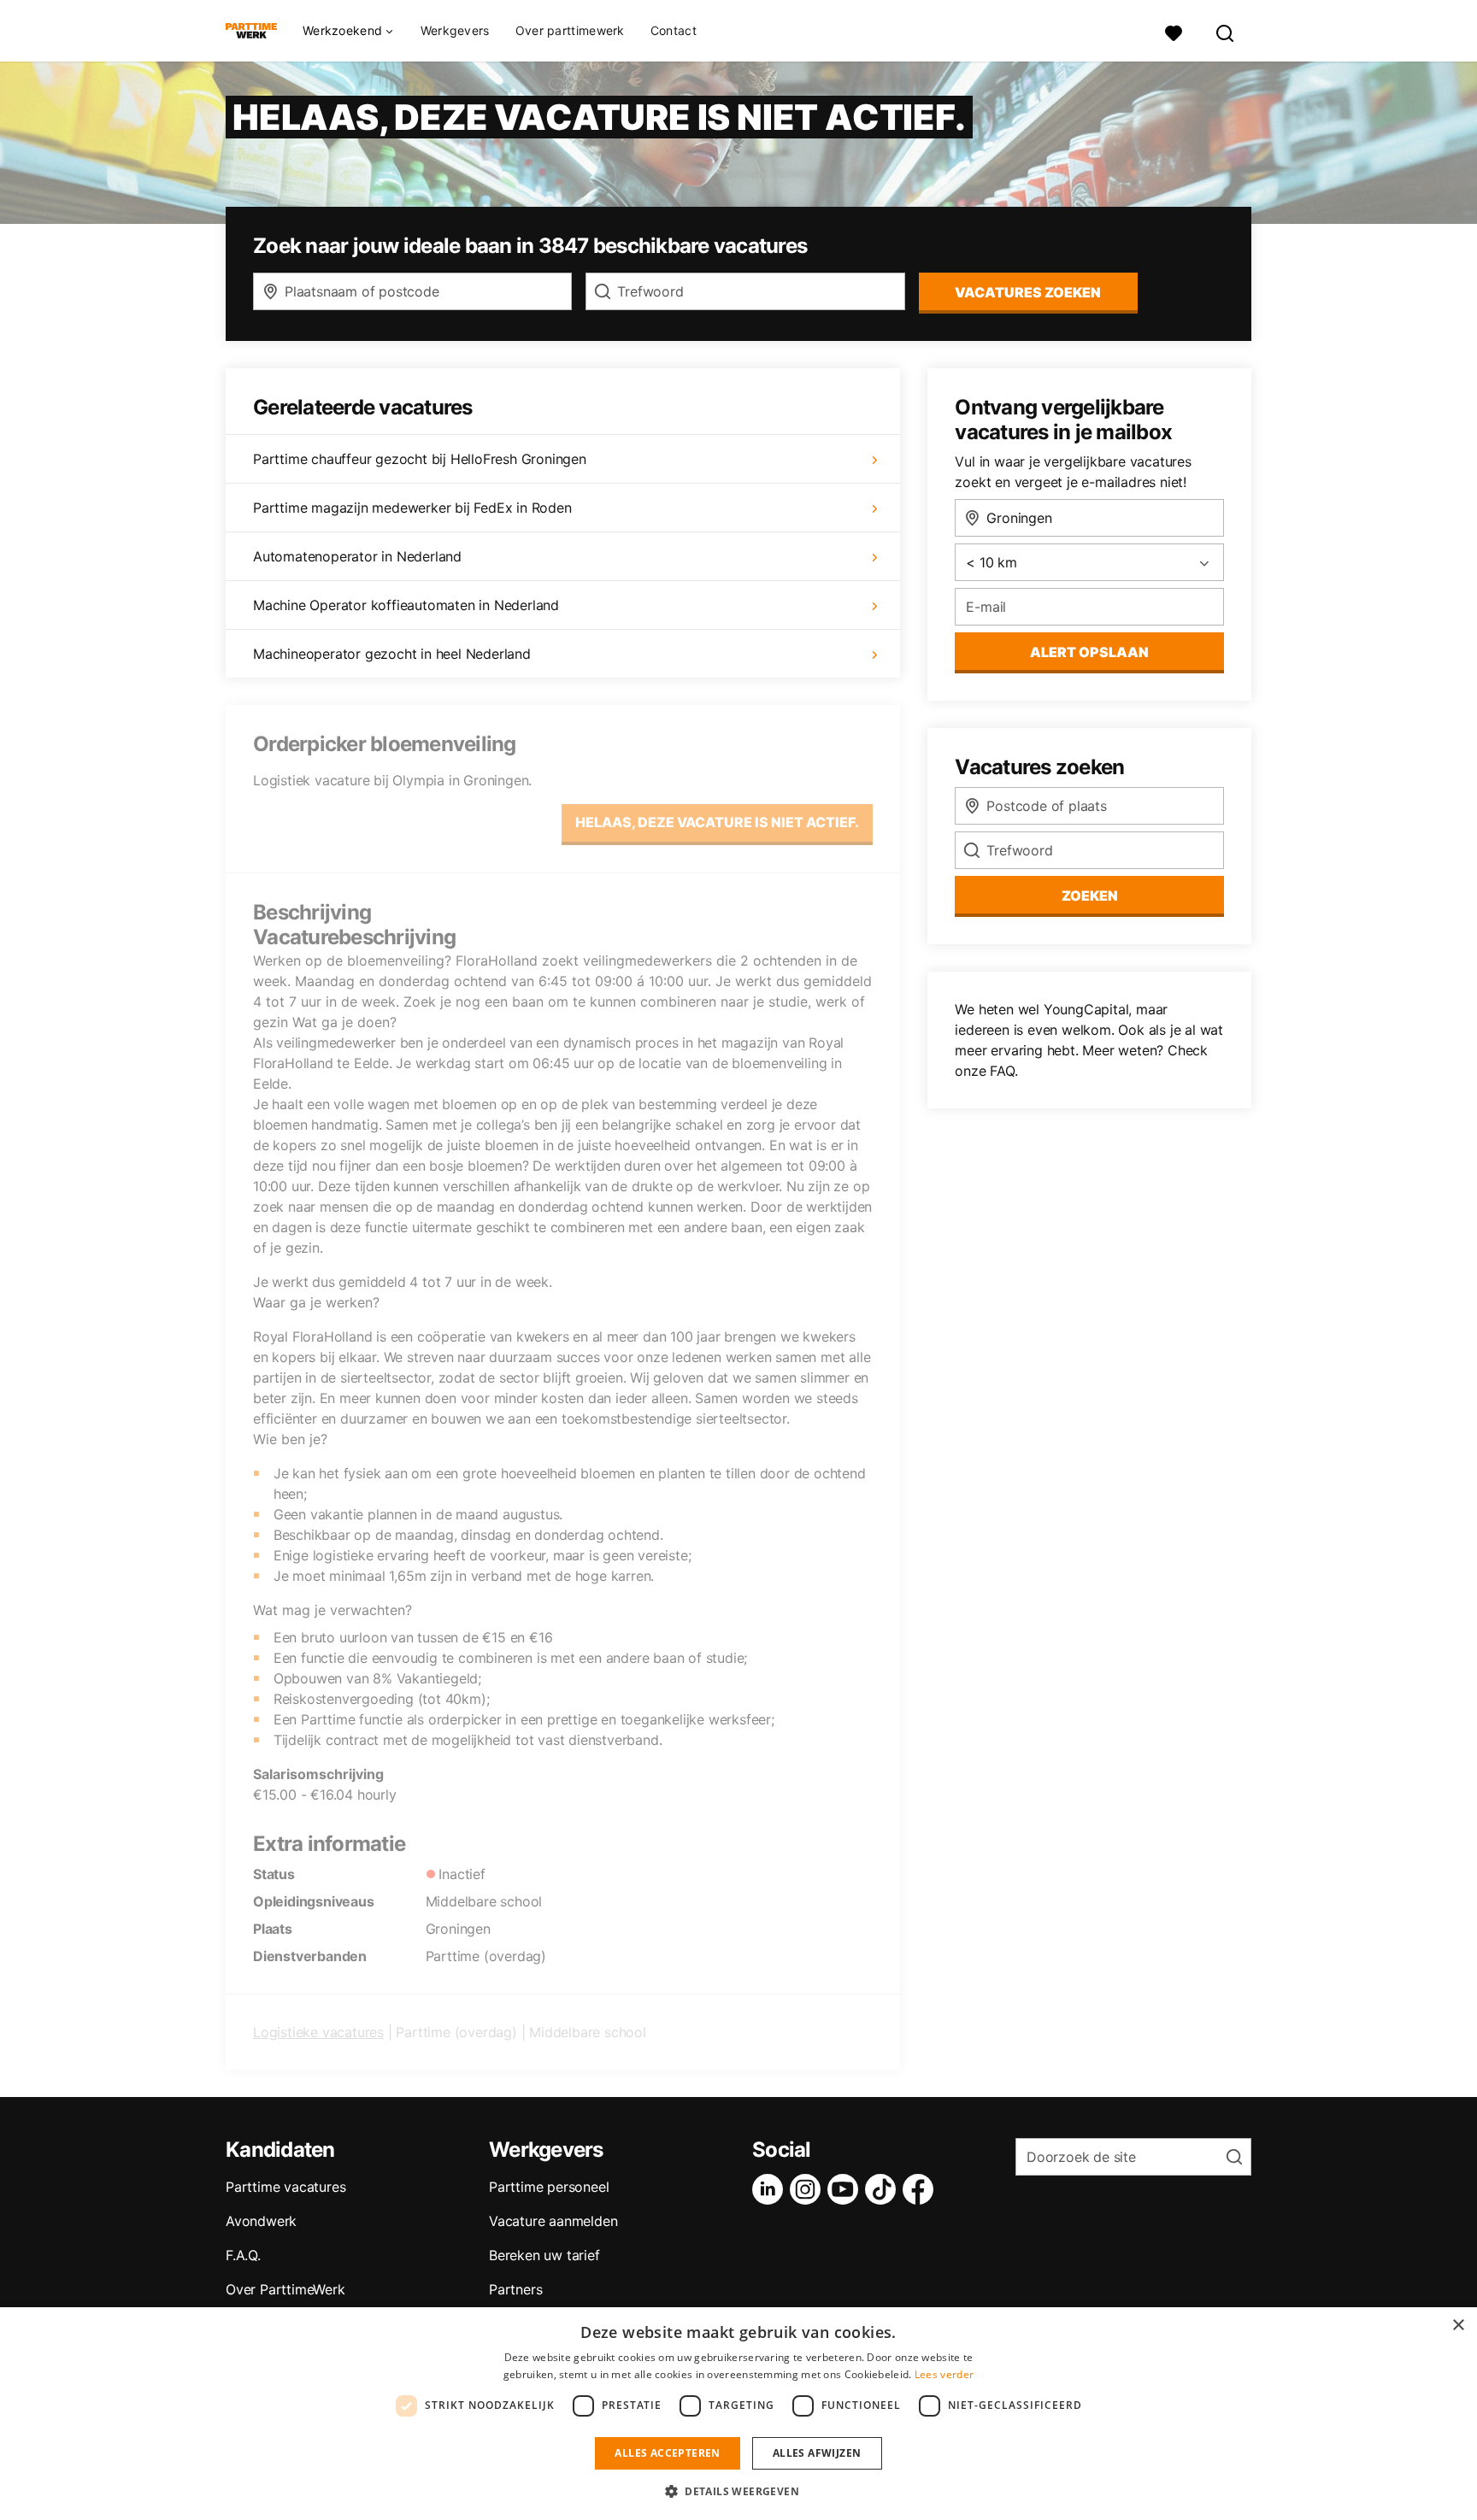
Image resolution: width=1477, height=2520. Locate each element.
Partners (515, 2289)
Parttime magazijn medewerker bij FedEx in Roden (412, 508)
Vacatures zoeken (1028, 292)
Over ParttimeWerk (285, 2289)
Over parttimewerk (570, 30)
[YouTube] (846, 2189)
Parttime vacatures (285, 2187)
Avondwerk (261, 2221)
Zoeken (1090, 896)
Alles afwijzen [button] (817, 2453)
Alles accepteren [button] (667, 2453)
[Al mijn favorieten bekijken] (1174, 31)
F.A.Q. (243, 2255)
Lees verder (944, 2374)
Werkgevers (455, 30)
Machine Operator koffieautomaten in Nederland (406, 605)
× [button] (1458, 2326)
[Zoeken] (1226, 31)
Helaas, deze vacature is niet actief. (717, 822)
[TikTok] (884, 2189)
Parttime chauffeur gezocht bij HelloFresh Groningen (420, 459)
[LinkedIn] (771, 2189)
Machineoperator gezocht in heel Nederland (392, 654)
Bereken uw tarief (544, 2255)
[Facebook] (921, 2189)
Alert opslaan (1089, 652)
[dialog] (738, 2414)
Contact (674, 30)
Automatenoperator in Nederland (357, 556)
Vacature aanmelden (553, 2221)
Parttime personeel (549, 2187)
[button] (738, 2491)
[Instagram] (809, 2189)
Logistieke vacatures (318, 2032)
